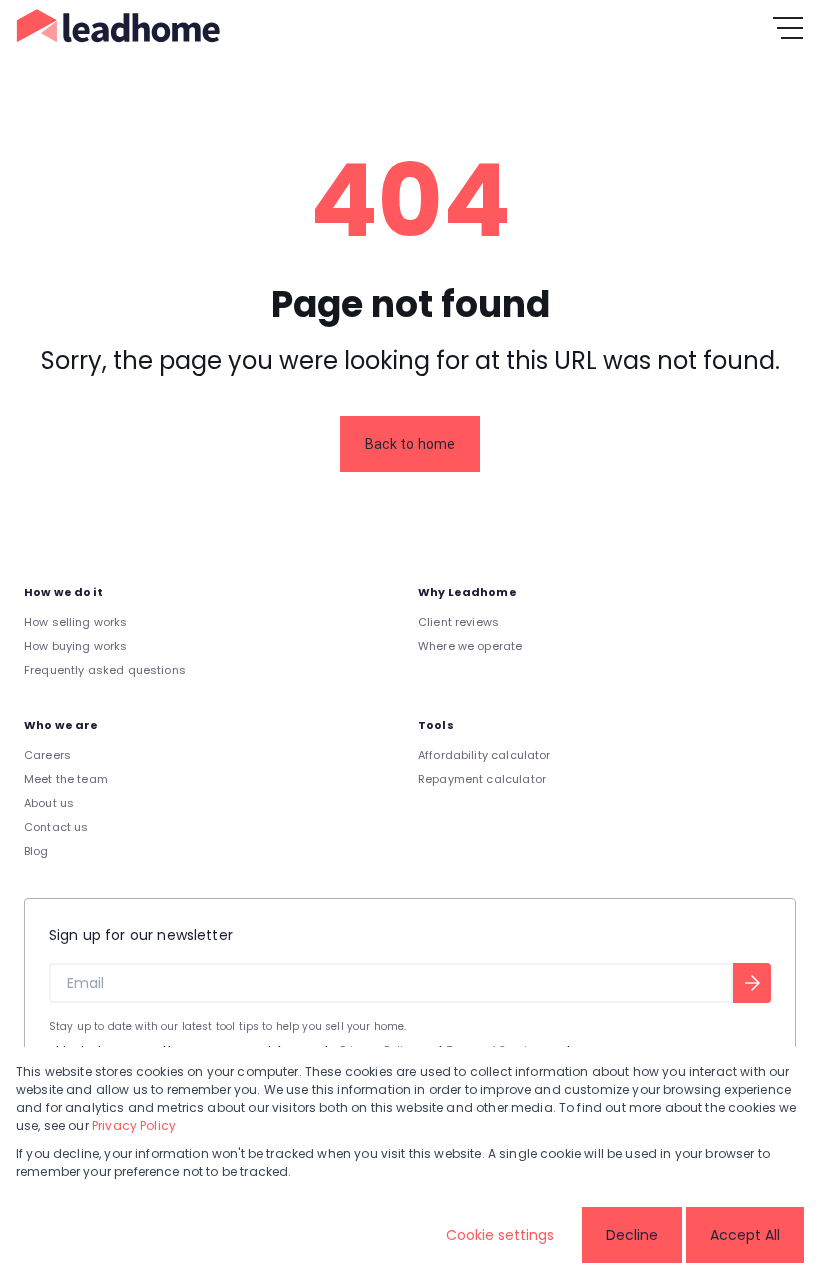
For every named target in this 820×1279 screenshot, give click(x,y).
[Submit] (752, 983)
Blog (36, 851)
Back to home (410, 444)
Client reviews (458, 622)
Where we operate (470, 646)
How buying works (75, 646)
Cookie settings (500, 1235)
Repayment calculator (482, 779)
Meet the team (66, 779)
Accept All (745, 1235)
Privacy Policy (134, 1125)
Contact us (56, 827)
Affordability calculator (484, 755)
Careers (47, 755)
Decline (632, 1235)
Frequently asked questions (105, 670)
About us (49, 803)
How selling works (76, 622)
